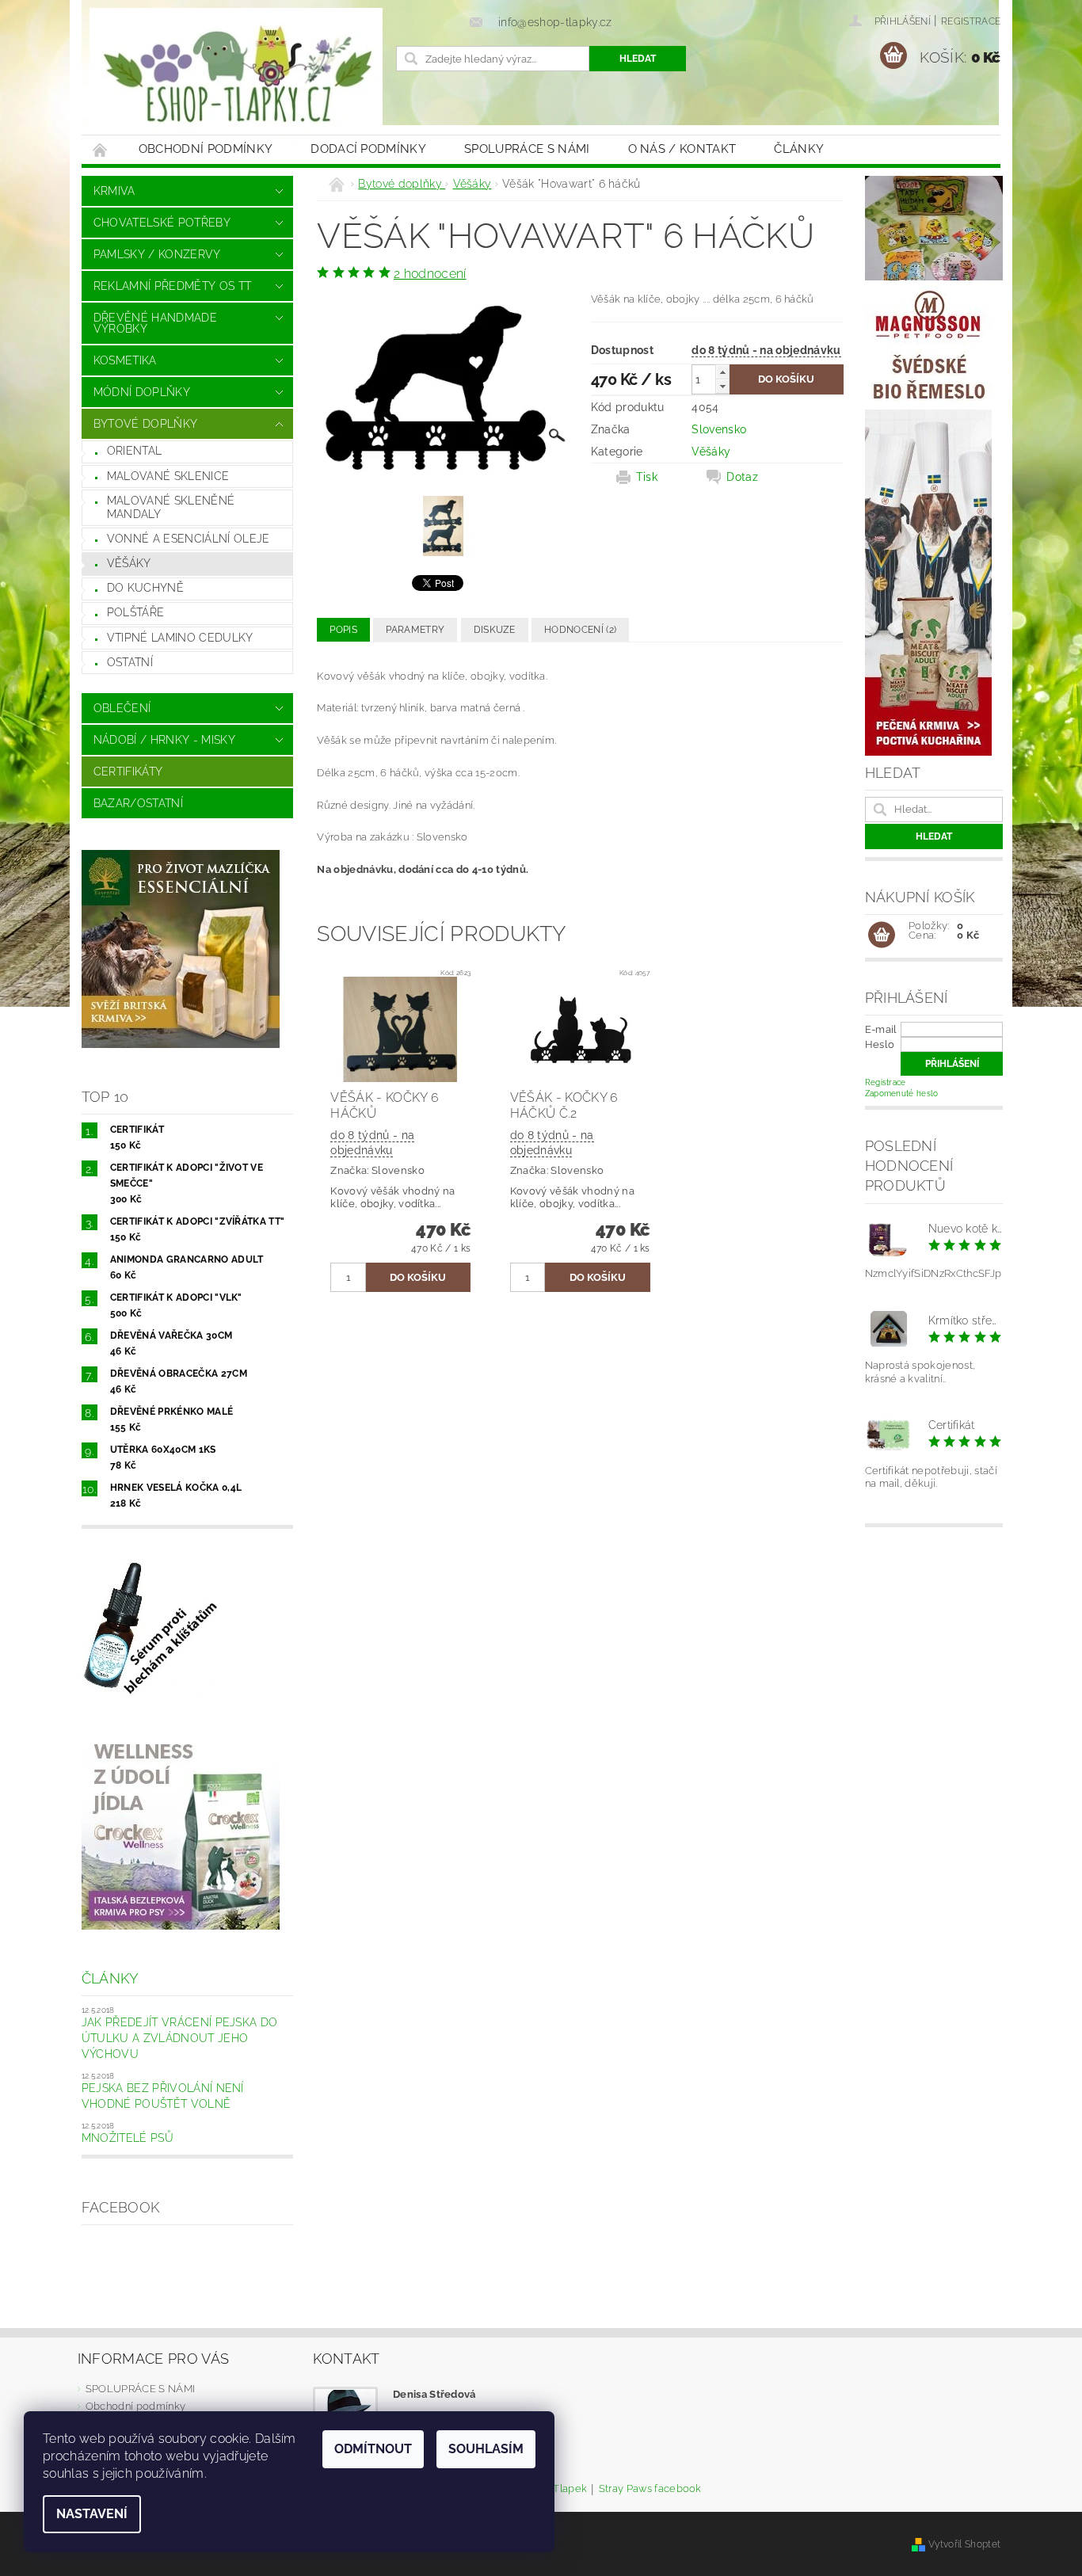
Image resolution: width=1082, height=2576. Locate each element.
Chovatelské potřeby (162, 223)
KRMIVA (114, 191)
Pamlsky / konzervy (157, 254)
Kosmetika (125, 360)
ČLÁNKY (799, 149)
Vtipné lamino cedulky (180, 638)
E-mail (881, 1029)
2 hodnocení (430, 274)
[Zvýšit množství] (722, 372)
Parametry (415, 630)
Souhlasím (486, 2449)
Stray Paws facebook (650, 2489)
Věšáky (129, 563)
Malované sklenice (168, 476)
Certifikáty (128, 772)
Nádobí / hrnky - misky (164, 740)
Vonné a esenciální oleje (189, 539)
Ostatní (130, 662)
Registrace (971, 21)
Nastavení (92, 2514)
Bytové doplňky (145, 424)
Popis (343, 630)
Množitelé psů (128, 2138)
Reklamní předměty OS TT (172, 286)
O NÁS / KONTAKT (682, 149)
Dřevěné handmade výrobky (155, 323)
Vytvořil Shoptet (964, 2544)
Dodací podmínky (368, 149)
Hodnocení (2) (580, 630)
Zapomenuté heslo (902, 1094)
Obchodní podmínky (206, 149)
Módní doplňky (142, 392)
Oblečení (122, 708)
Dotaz (742, 477)
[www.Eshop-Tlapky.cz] (236, 75)
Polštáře (136, 612)
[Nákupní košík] (882, 936)
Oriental (135, 451)
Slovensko (719, 429)
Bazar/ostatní (138, 803)
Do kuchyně (145, 588)
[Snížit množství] (722, 386)
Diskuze (495, 630)
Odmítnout (373, 2449)
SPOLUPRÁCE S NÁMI (527, 149)
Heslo (880, 1044)
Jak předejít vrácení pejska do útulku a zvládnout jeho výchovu (180, 2038)
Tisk (647, 477)
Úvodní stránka (101, 149)
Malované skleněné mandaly (171, 508)
